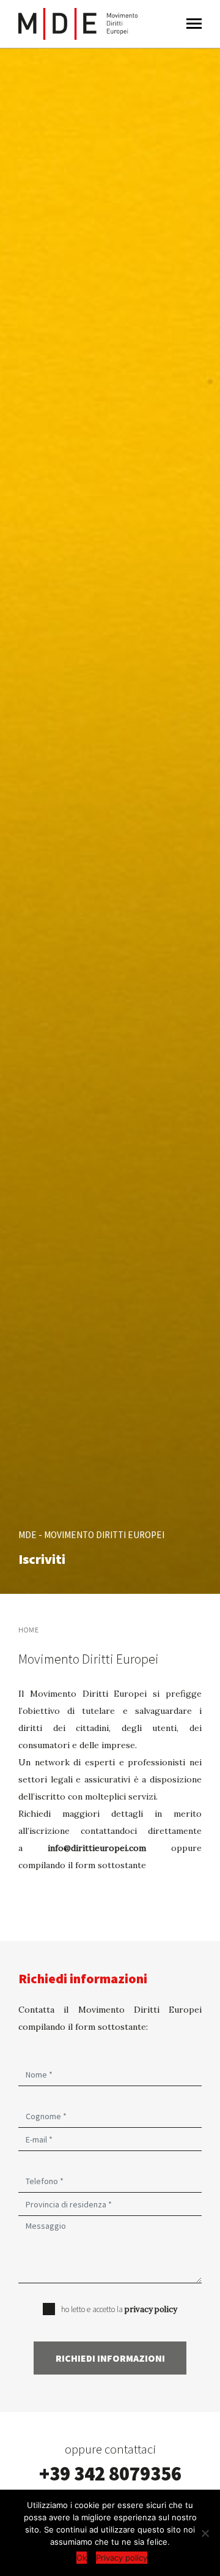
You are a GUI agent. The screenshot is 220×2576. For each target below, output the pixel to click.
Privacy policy (122, 2558)
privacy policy (151, 2309)
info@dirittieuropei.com (97, 1848)
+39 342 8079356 (110, 2474)
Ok (82, 2558)
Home (29, 1630)
